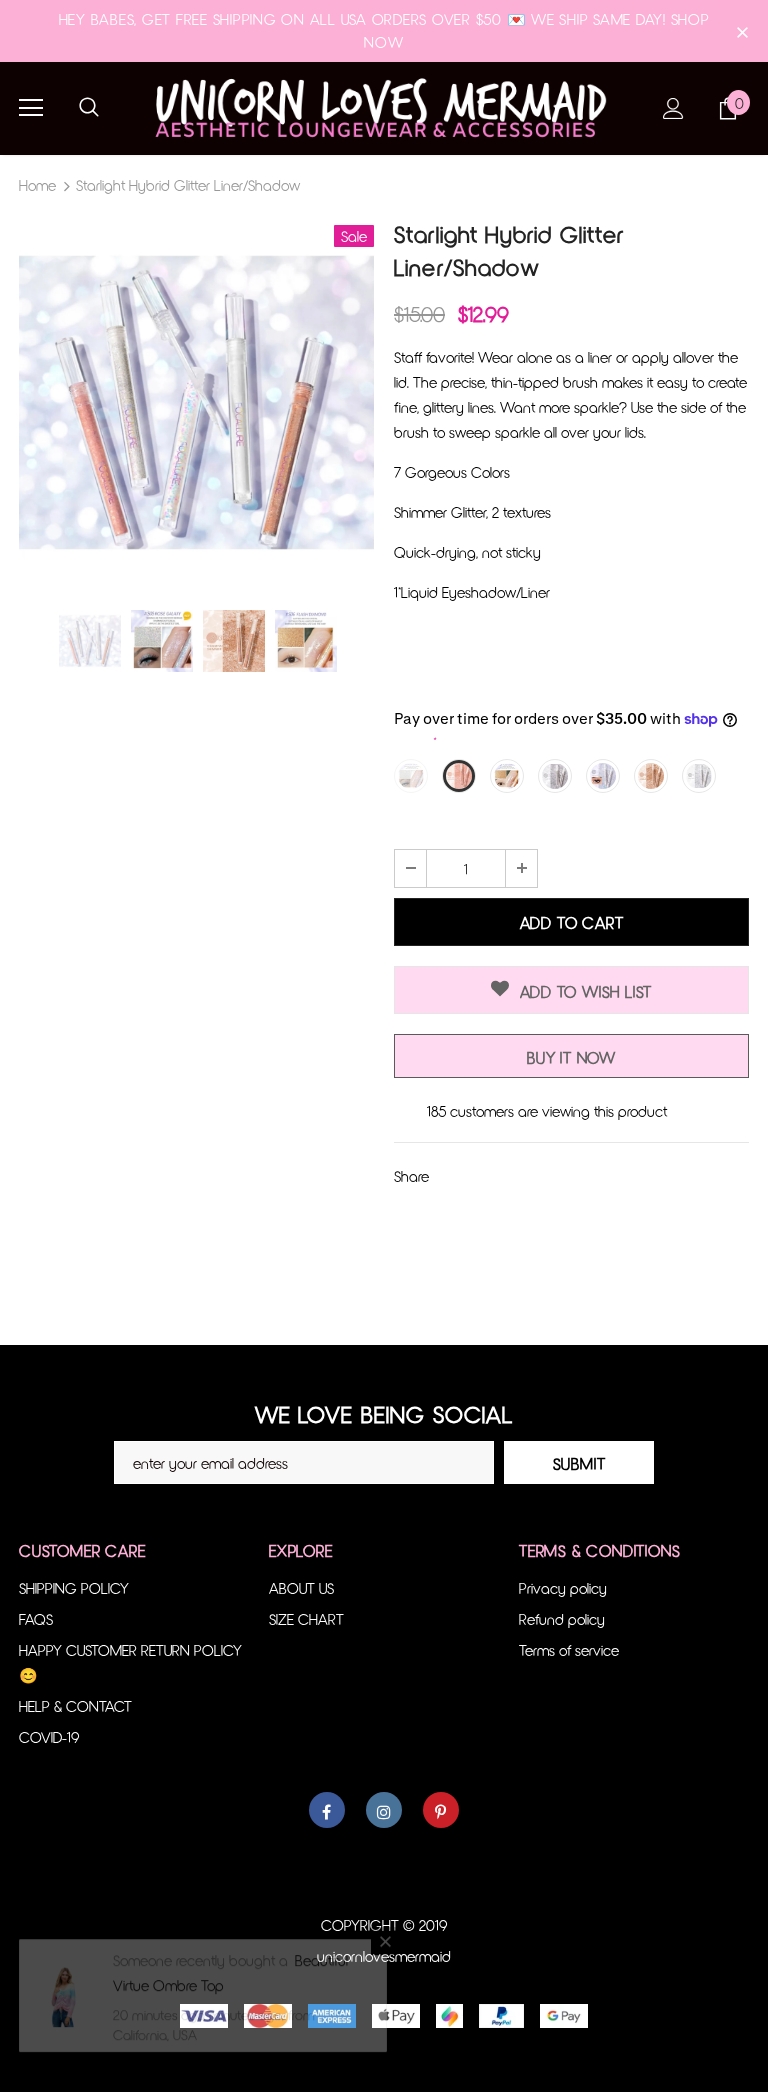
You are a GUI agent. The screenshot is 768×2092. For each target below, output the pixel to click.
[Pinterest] (441, 1810)
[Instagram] (384, 1810)
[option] (196, 402)
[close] (742, 31)
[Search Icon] (89, 108)
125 (436, 1111)
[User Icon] (673, 108)
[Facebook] (327, 1810)
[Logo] (384, 107)
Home (37, 185)
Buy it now (571, 1057)
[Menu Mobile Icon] (31, 108)
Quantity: (422, 829)
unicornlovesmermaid (384, 1956)
